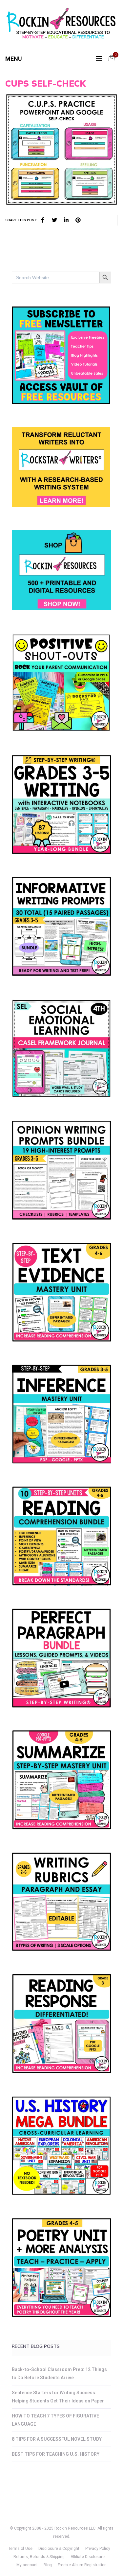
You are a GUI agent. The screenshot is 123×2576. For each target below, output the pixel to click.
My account (27, 2565)
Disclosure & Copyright (59, 2549)
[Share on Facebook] (43, 220)
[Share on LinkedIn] (66, 220)
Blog (48, 2565)
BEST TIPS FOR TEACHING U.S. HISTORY (56, 2454)
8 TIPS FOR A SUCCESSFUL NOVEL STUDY (57, 2439)
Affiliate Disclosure (88, 2557)
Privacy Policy (98, 2549)
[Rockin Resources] (62, 25)
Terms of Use (20, 2549)
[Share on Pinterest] (78, 220)
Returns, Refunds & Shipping (39, 2557)
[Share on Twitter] (54, 220)
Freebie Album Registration (82, 2565)
